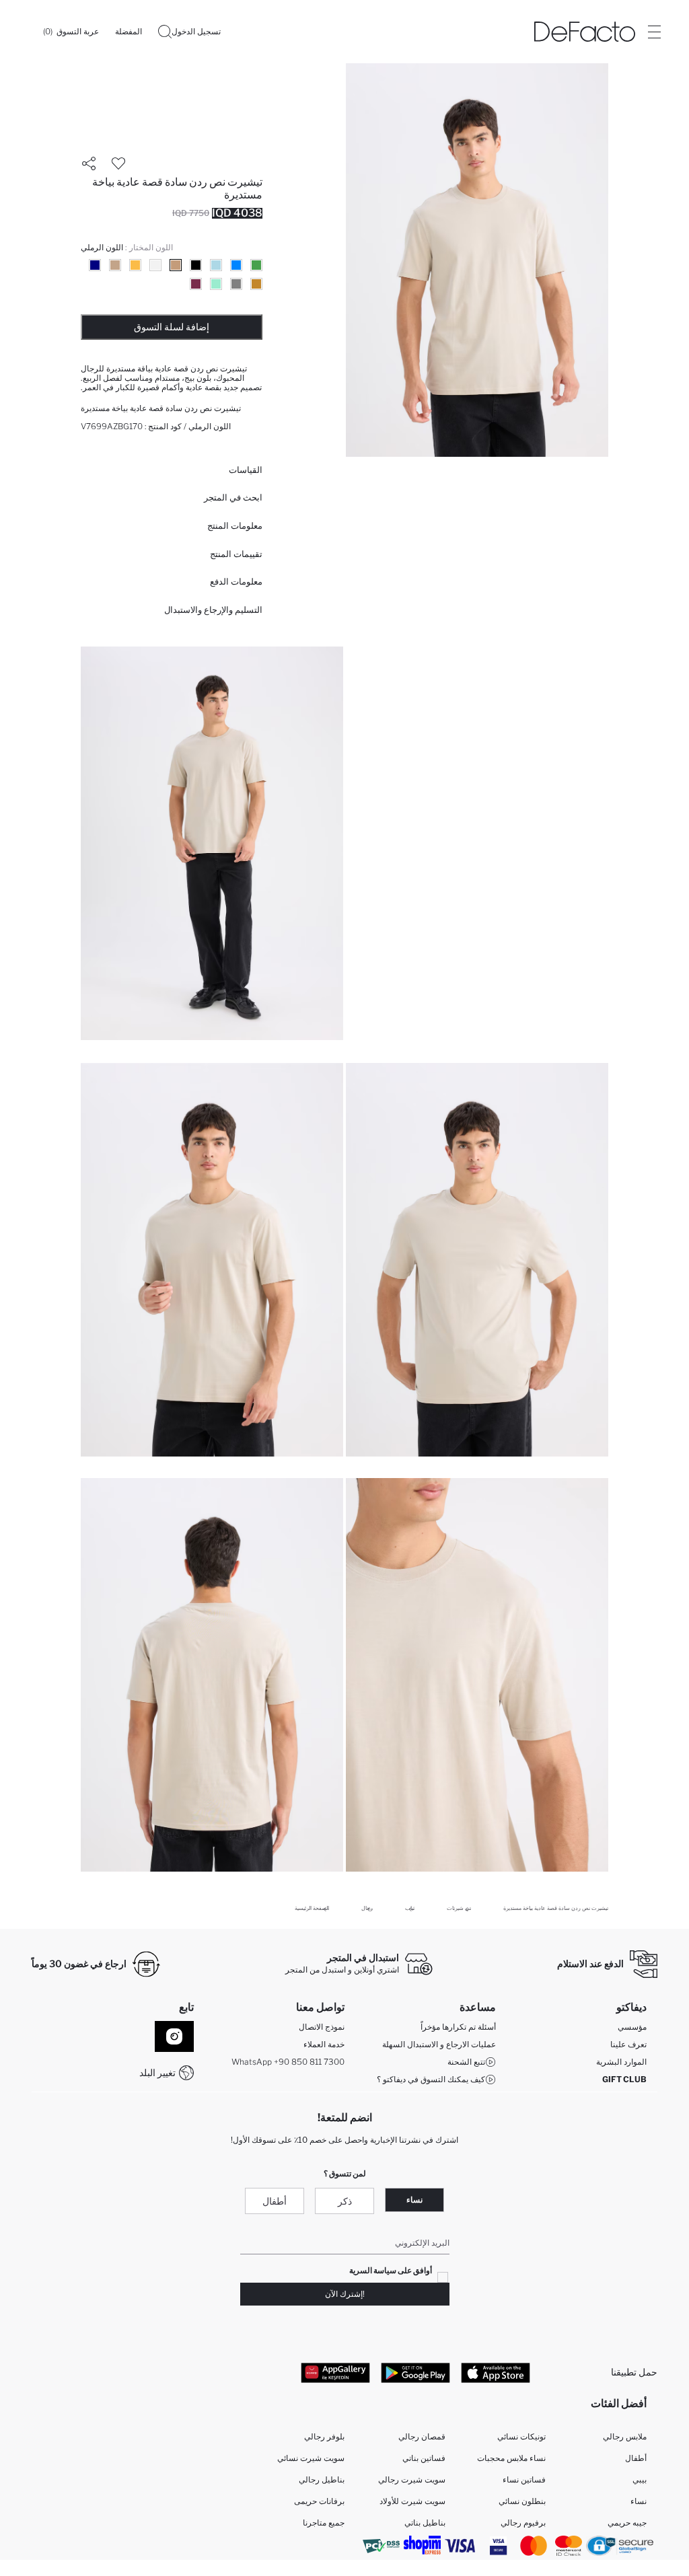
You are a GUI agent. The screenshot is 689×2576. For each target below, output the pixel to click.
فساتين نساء (524, 2479)
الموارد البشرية (621, 2062)
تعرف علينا (628, 2044)
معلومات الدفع (236, 581)
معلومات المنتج (235, 525)
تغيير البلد (157, 2072)
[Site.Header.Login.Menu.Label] (654, 32)
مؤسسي (632, 2027)
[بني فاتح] (115, 265)
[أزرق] (236, 265)
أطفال (275, 2201)
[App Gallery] (335, 2372)
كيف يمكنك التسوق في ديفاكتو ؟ (431, 2079)
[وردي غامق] (196, 284)
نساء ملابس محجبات (511, 2458)
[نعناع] (216, 284)
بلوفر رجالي (324, 2436)
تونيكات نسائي (521, 2436)
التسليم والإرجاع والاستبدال (213, 610)
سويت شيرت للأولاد (412, 2501)
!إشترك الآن (345, 2294)
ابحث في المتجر (233, 497)
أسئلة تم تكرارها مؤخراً (458, 2027)
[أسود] (196, 265)
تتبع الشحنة (466, 2062)
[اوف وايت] (155, 265)
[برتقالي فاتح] (135, 265)
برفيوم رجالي (523, 2523)
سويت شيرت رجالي (412, 2479)
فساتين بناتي (424, 2458)
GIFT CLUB (624, 2079)
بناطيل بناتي (425, 2523)
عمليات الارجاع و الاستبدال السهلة (439, 2044)
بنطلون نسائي (522, 2501)
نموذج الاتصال (322, 2027)
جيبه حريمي (627, 2523)
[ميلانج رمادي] (236, 284)
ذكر (345, 2201)
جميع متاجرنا (324, 2523)
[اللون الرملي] (176, 265)
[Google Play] (415, 2372)
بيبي (640, 2479)
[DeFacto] (585, 32)
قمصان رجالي (422, 2436)
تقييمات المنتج (236, 554)
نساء (414, 2200)
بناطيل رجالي (322, 2479)
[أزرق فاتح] (216, 265)
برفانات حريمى (319, 2501)
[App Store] (496, 2372)
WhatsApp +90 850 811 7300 (288, 2062)
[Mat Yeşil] (256, 265)
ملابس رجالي (625, 2436)
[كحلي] (95, 265)
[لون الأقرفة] (256, 284)
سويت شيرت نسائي (311, 2458)
